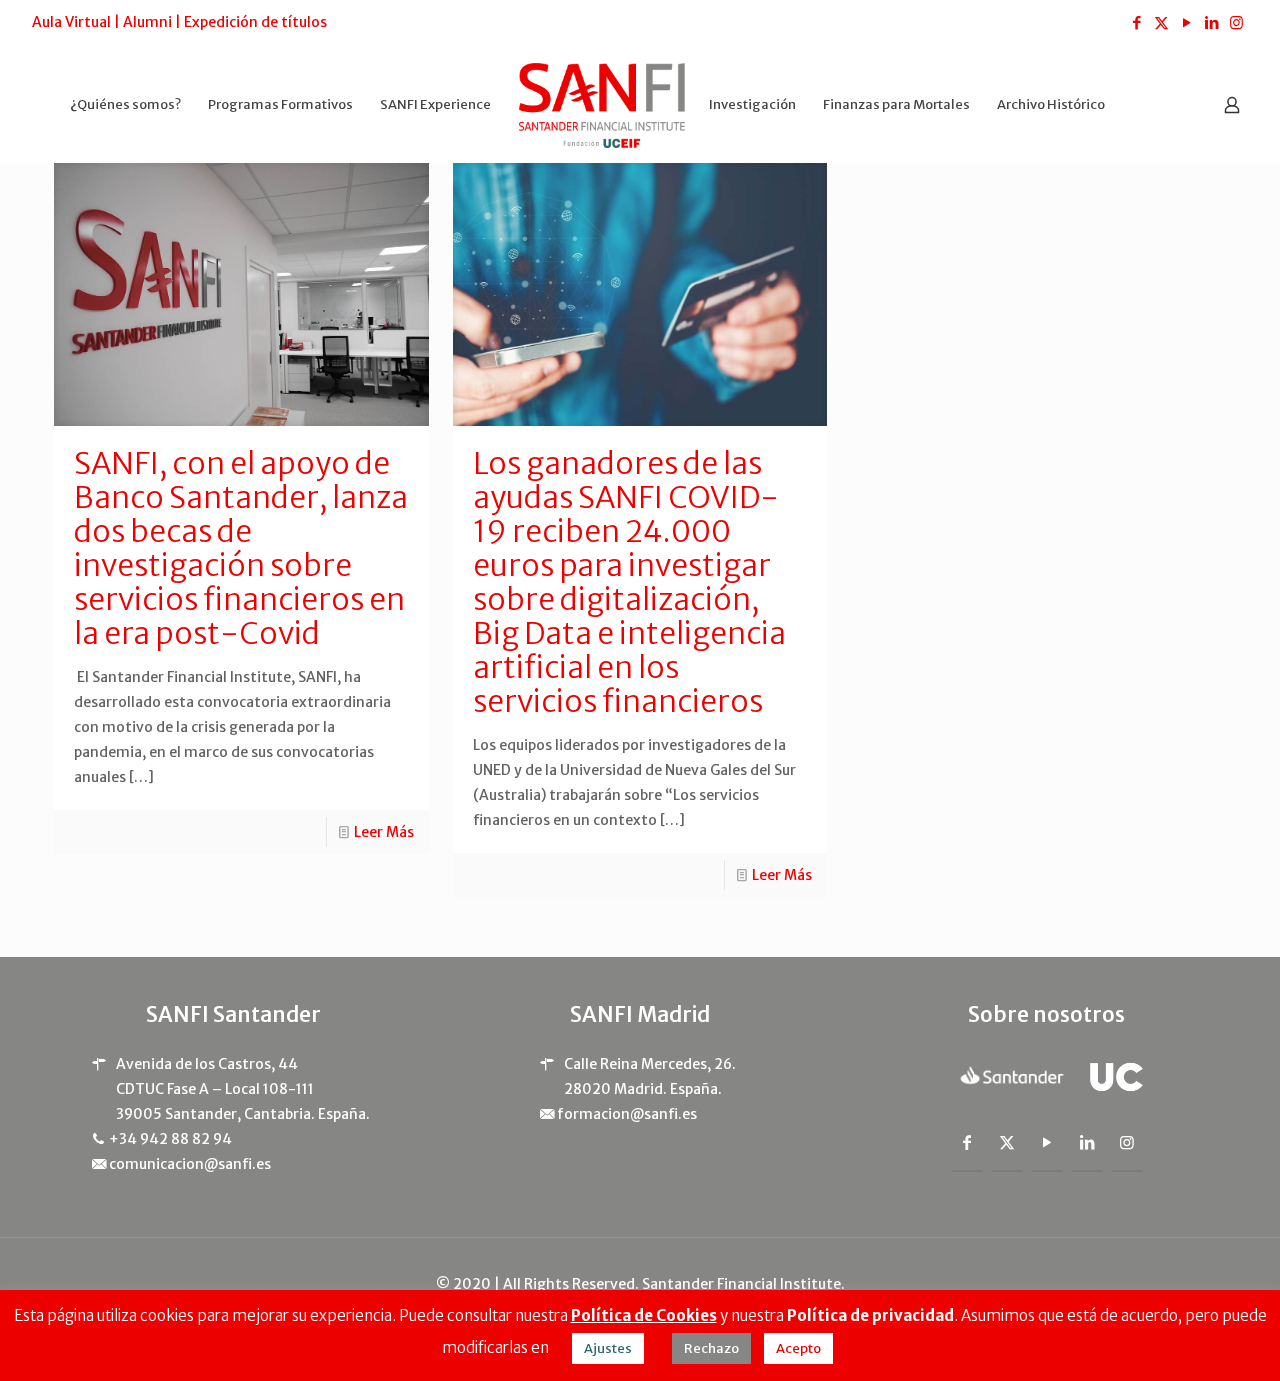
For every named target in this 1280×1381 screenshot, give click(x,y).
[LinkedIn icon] (1211, 22)
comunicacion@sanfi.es (190, 1164)
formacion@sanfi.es (627, 1114)
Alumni (147, 22)
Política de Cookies (644, 1315)
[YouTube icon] (1186, 22)
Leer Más (384, 832)
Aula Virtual (71, 22)
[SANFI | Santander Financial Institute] (602, 104)
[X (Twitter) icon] (1161, 22)
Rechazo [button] (711, 1348)
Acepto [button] (798, 1348)
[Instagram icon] (1236, 22)
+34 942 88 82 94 (170, 1139)
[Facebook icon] (1136, 22)
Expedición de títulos (255, 22)
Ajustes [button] (608, 1348)
